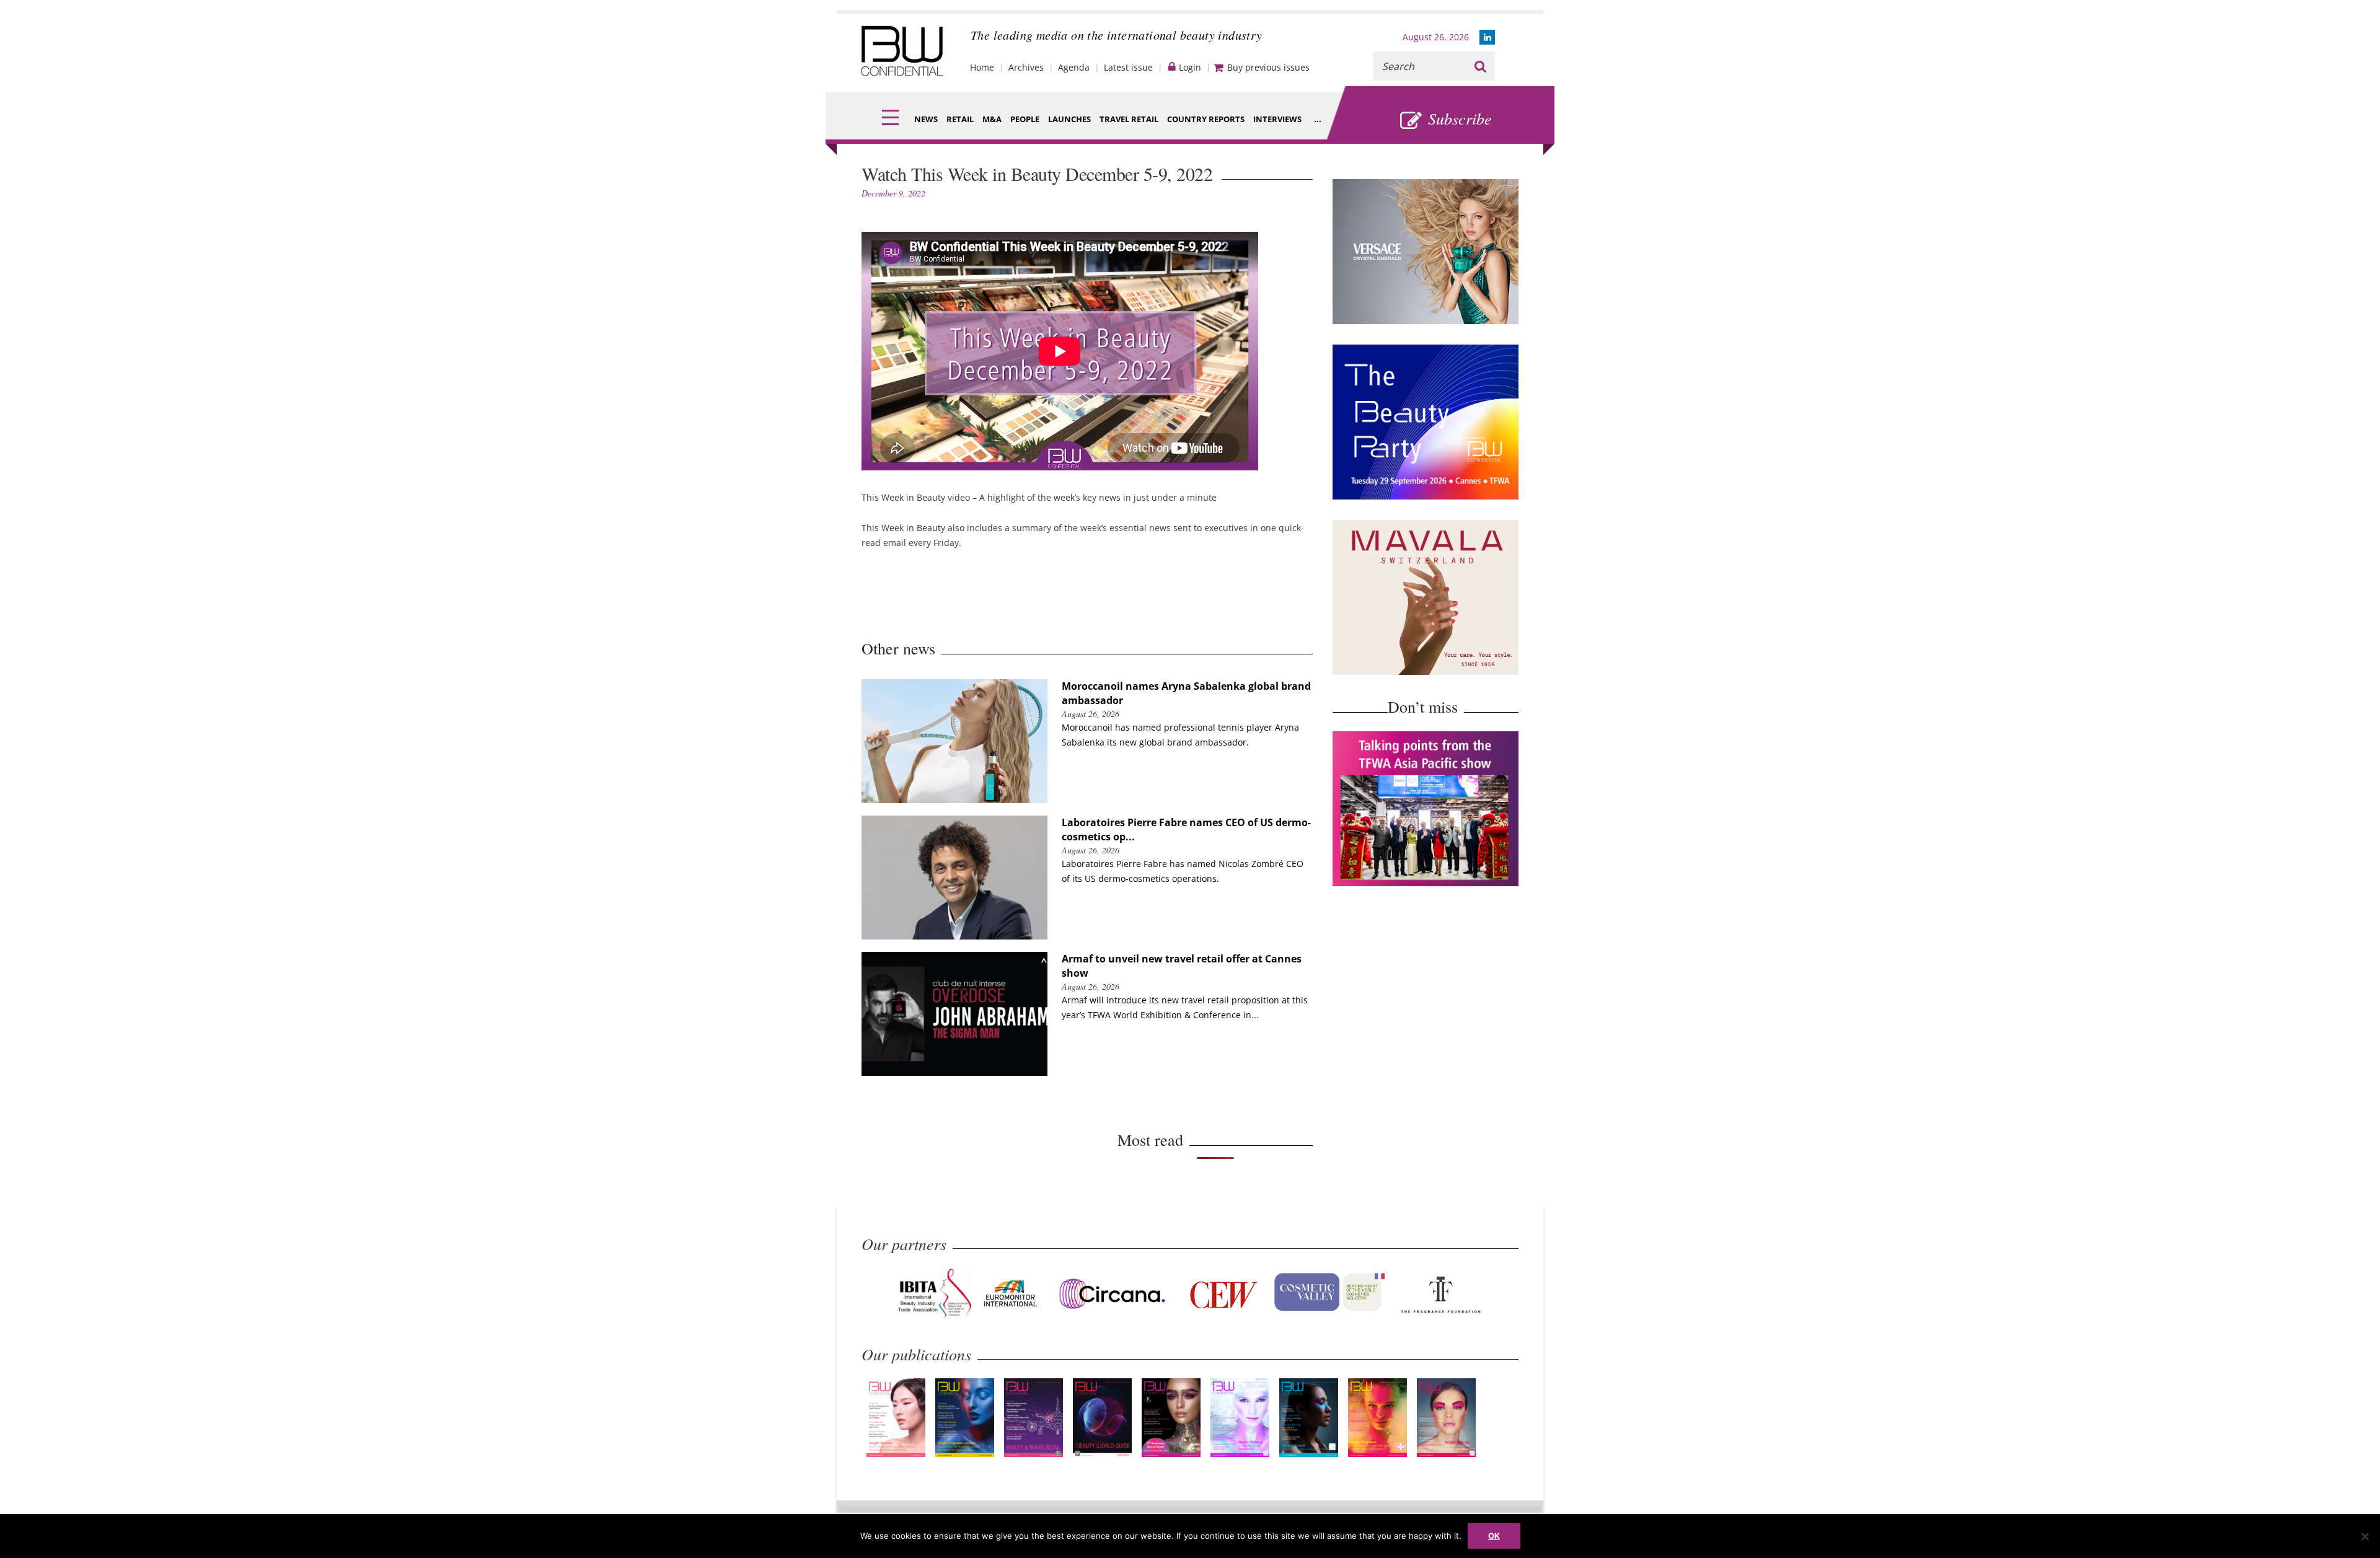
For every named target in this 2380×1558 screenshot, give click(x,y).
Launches (1069, 119)
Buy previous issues (1268, 67)
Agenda (1074, 67)
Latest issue (1128, 67)
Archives (1026, 67)
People (1025, 119)
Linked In (1487, 37)
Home (982, 67)
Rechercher (1480, 66)
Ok (1494, 1536)
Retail (960, 119)
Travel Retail (1129, 119)
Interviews (1277, 119)
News (926, 119)
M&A (992, 119)
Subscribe (1460, 118)
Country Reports (1206, 119)
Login (1190, 67)
